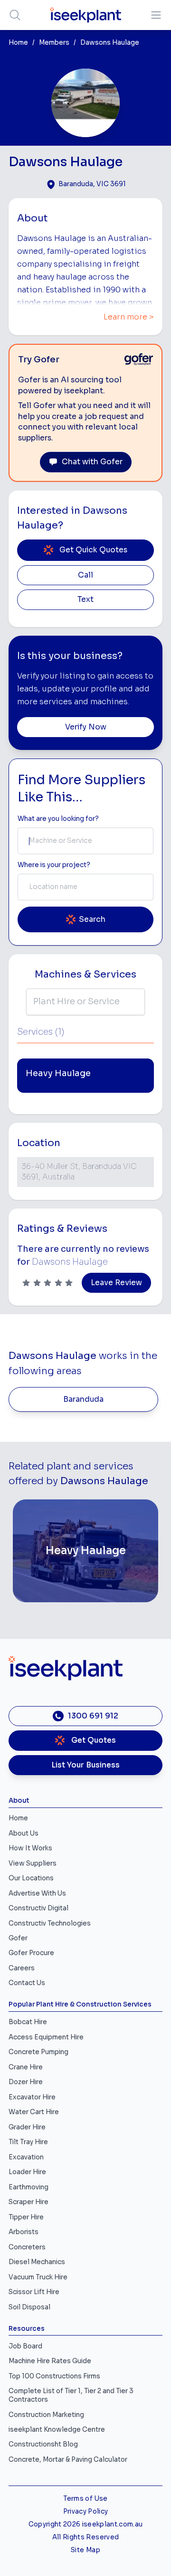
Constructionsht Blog (43, 2444)
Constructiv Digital (38, 1908)
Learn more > (129, 317)
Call (85, 575)
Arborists (24, 2232)
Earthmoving (28, 2187)
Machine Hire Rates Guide (50, 2361)
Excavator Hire (32, 2097)
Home (18, 43)
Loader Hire (27, 2172)
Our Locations (31, 1878)
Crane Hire (26, 2067)
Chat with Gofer (92, 462)
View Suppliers (33, 1863)
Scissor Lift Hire (34, 2292)
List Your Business (85, 1765)
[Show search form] (15, 15)
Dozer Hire (26, 2082)
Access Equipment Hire (46, 2037)
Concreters (27, 2247)
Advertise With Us (37, 1893)
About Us (24, 1833)
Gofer (18, 1938)
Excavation (26, 2157)
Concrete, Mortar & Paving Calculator (68, 2460)
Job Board (25, 2346)
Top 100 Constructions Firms (54, 2376)
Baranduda (83, 1399)
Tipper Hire (26, 2217)
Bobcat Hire (28, 2022)
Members (54, 43)
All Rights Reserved (85, 2537)
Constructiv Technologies (50, 1923)
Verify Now (86, 727)
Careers (22, 1968)
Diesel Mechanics (37, 2262)
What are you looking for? (58, 819)
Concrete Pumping (38, 2052)
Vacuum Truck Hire (38, 2277)
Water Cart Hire (34, 2112)
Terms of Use (85, 2499)
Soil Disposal (29, 2307)
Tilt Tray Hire (28, 2142)
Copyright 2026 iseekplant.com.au (86, 2524)
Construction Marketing (46, 2415)
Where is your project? (54, 865)
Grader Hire (27, 2127)
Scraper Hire (28, 2202)
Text (85, 599)
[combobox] (85, 841)
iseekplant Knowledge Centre (57, 2430)
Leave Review (116, 1283)
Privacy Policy (86, 2511)
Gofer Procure (31, 1953)
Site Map (85, 2550)
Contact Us (27, 1983)
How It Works (30, 1848)
